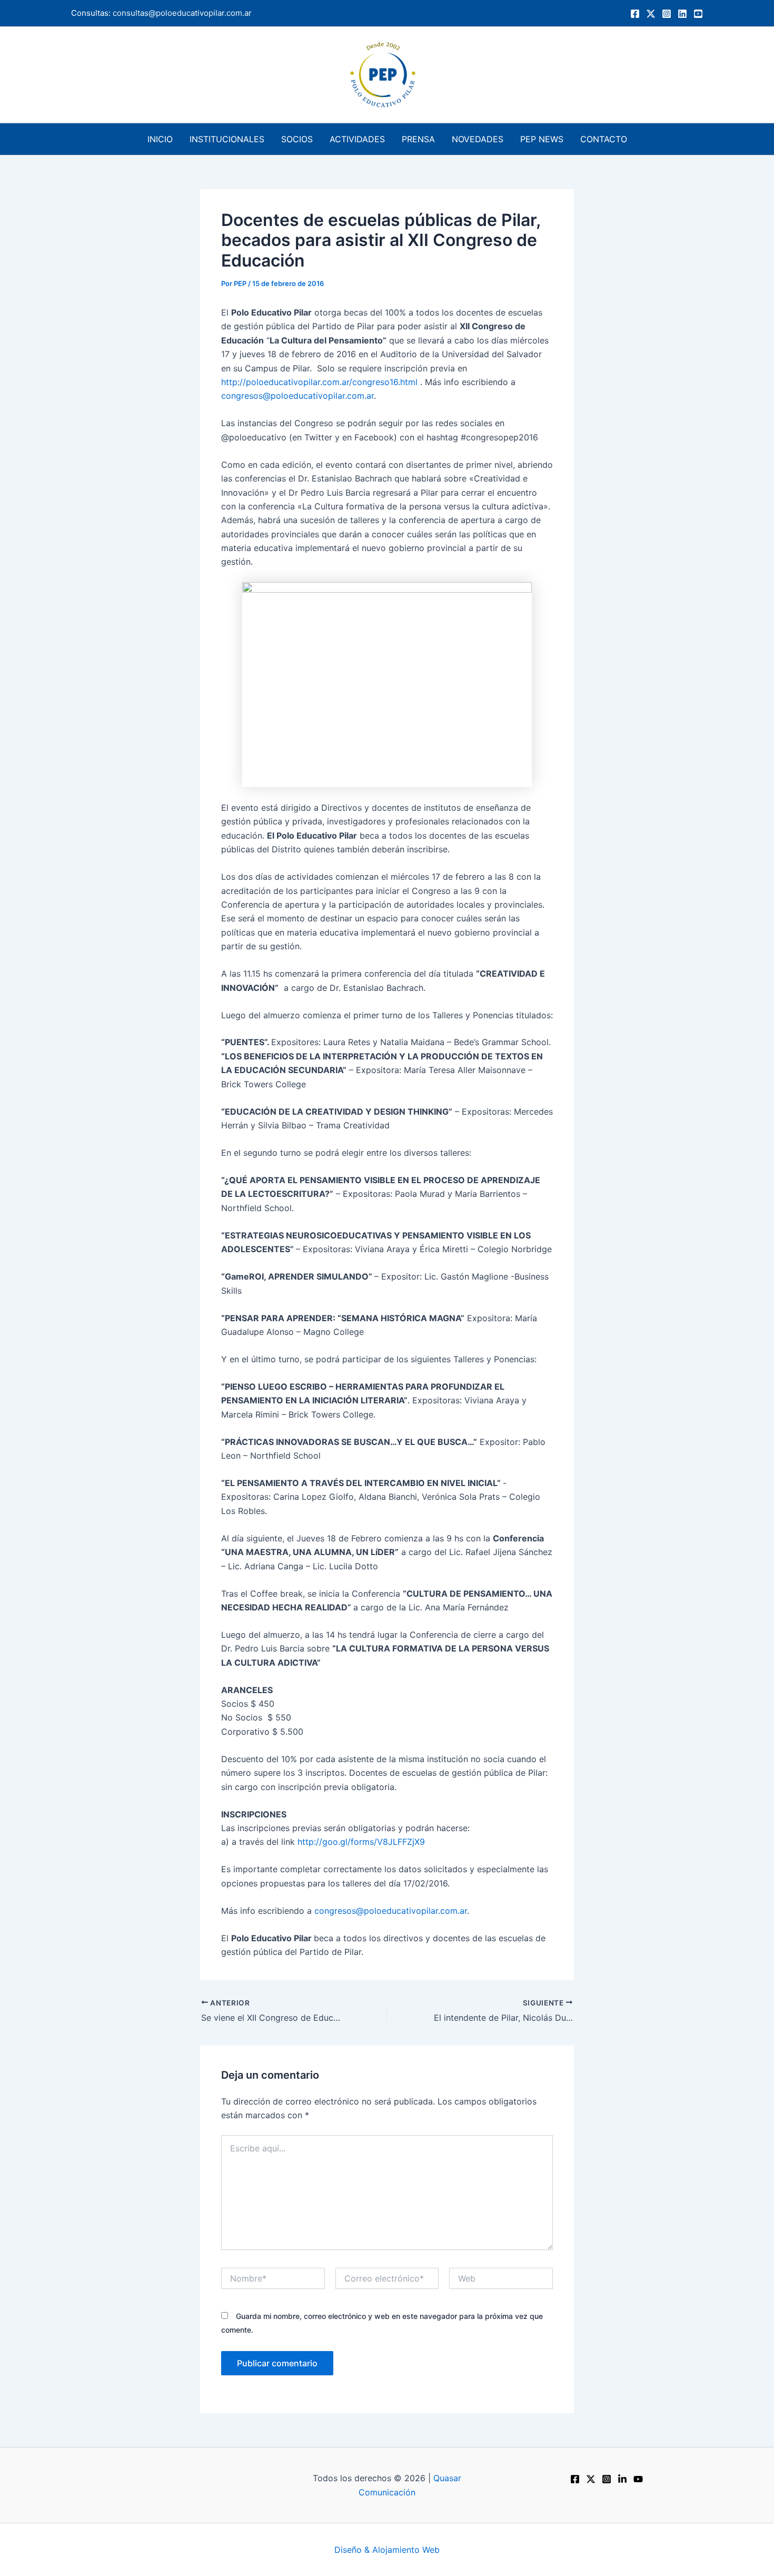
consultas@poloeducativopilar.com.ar (182, 13)
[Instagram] (667, 14)
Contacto (604, 139)
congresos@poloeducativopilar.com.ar (297, 396)
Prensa (418, 139)
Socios (297, 139)
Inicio (160, 139)
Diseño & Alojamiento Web (387, 2550)
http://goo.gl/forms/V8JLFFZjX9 (361, 1842)
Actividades (357, 139)
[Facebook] (635, 14)
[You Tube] (698, 14)
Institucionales (227, 139)
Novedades (478, 139)
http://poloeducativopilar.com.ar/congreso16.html (319, 382)
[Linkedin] (682, 14)
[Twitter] (651, 14)
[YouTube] (638, 2479)
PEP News (542, 139)
